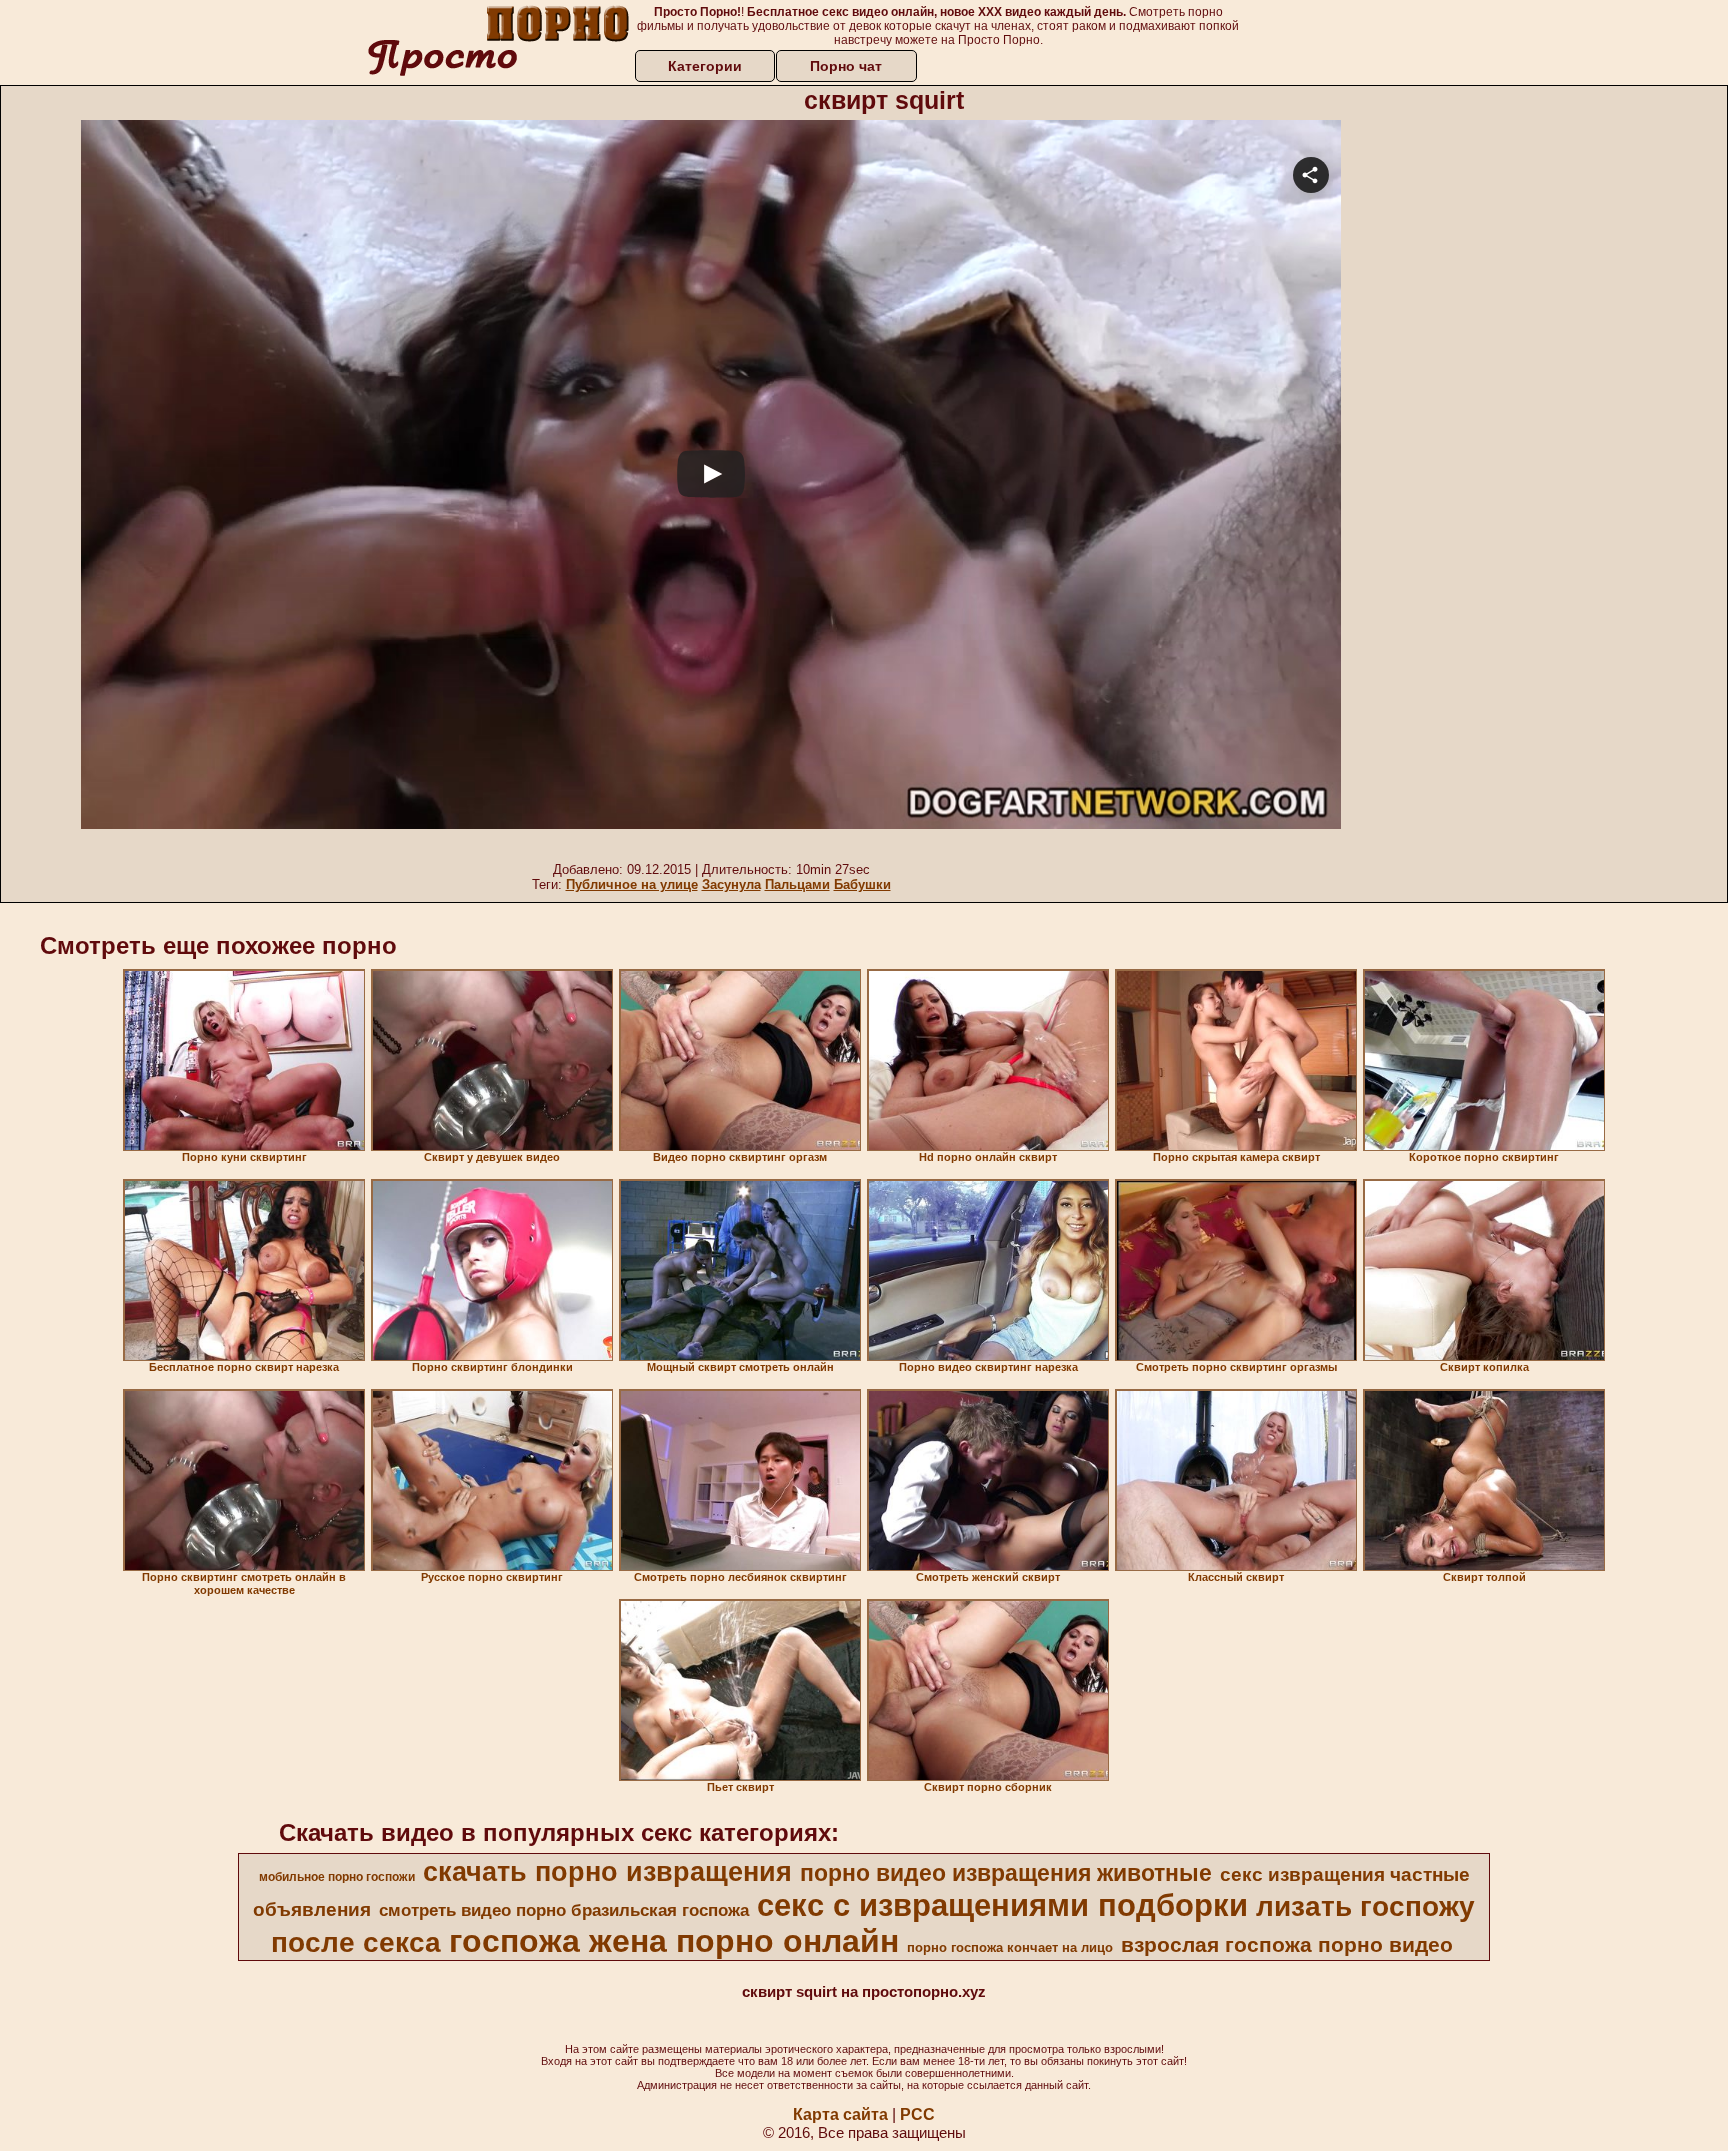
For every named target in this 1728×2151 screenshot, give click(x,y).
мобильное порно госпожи (337, 1877)
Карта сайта (840, 2114)
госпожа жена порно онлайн (674, 1941)
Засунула (731, 884)
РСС (917, 2114)
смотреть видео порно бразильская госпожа (564, 1910)
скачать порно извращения (607, 1872)
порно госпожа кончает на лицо (1010, 1947)
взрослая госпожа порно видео (1287, 1945)
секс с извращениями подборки (1002, 1905)
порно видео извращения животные (1006, 1873)
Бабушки (862, 884)
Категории (705, 66)
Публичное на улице (632, 884)
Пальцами (797, 884)
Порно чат (846, 66)
